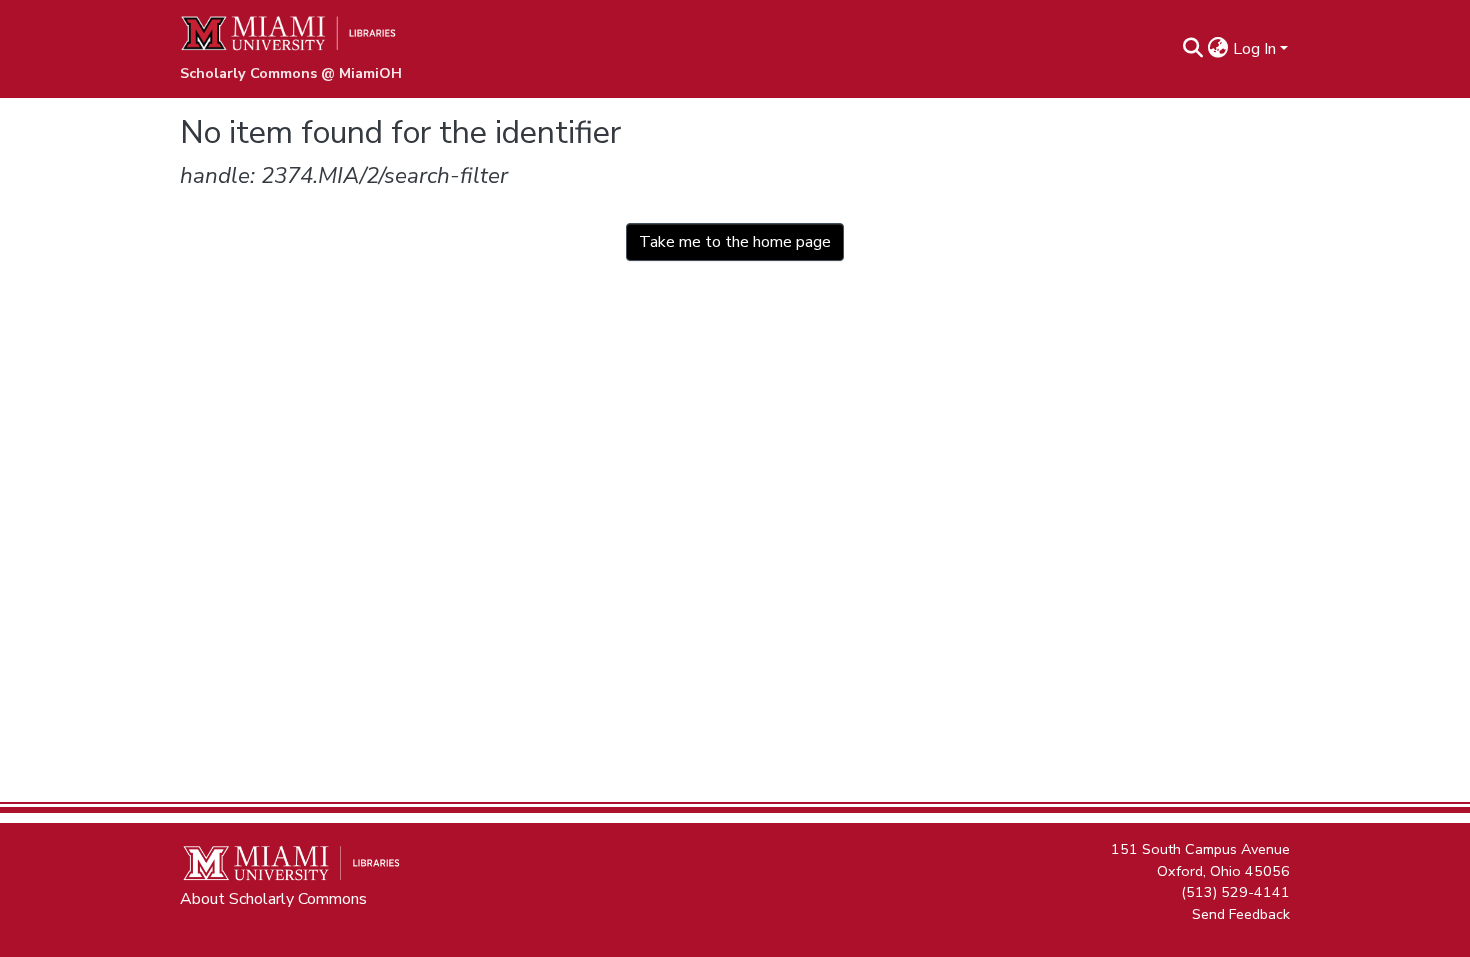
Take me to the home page (735, 242)
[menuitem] (1218, 49)
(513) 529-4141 (1235, 892)
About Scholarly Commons (273, 899)
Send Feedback (1241, 913)
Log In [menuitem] (1254, 49)
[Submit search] (1193, 49)
